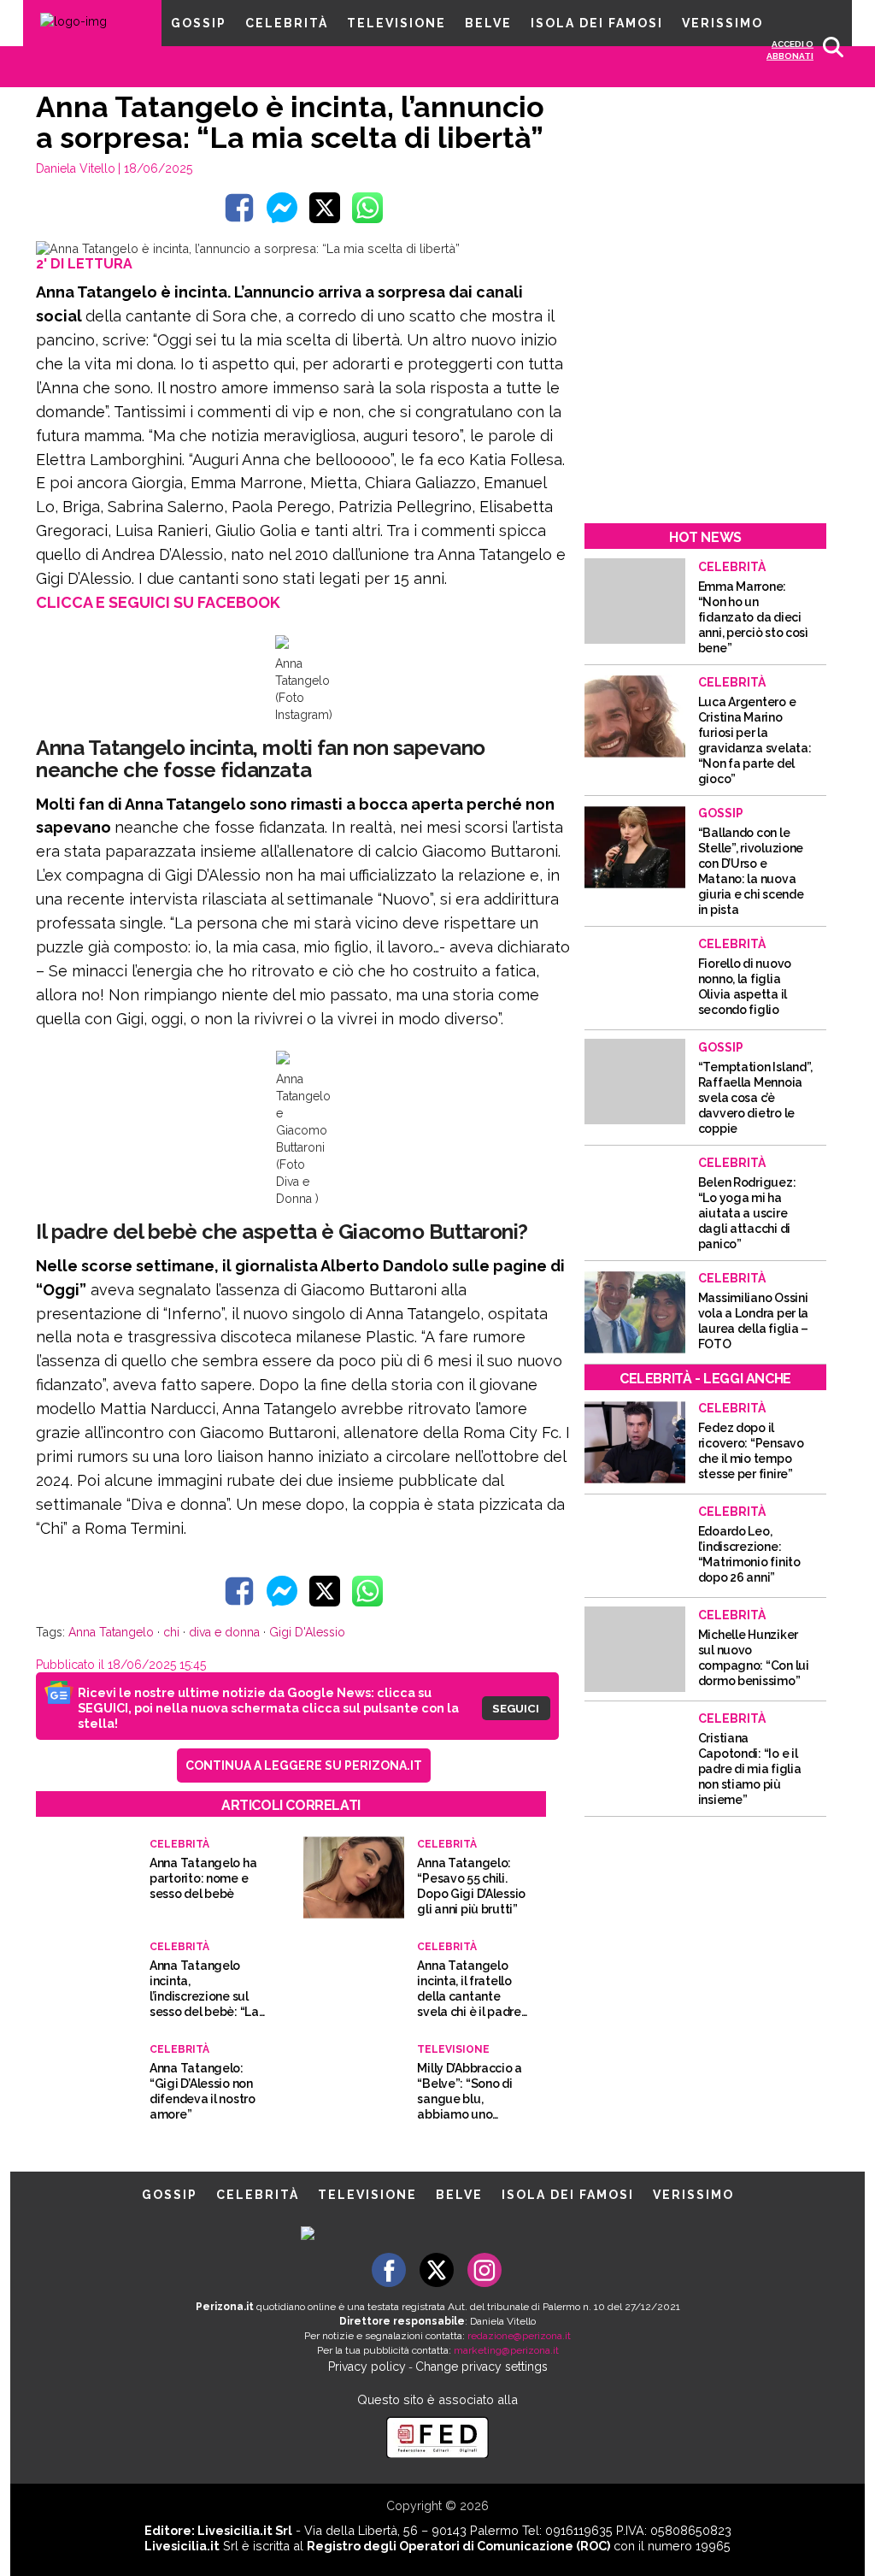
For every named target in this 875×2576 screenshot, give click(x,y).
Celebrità (287, 23)
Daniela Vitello (76, 168)
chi (171, 1632)
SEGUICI (516, 1708)
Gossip (199, 23)
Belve (488, 23)
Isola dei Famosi (597, 23)
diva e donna (224, 1632)
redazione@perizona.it (519, 2336)
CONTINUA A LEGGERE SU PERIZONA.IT (304, 1765)
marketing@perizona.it (506, 2350)
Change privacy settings (482, 2367)
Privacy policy (367, 2367)
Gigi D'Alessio (307, 1632)
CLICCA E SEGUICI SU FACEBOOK (158, 602)
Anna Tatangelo (111, 1632)
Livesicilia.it (182, 2546)
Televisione (396, 23)
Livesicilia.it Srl (245, 2530)
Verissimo (722, 23)
